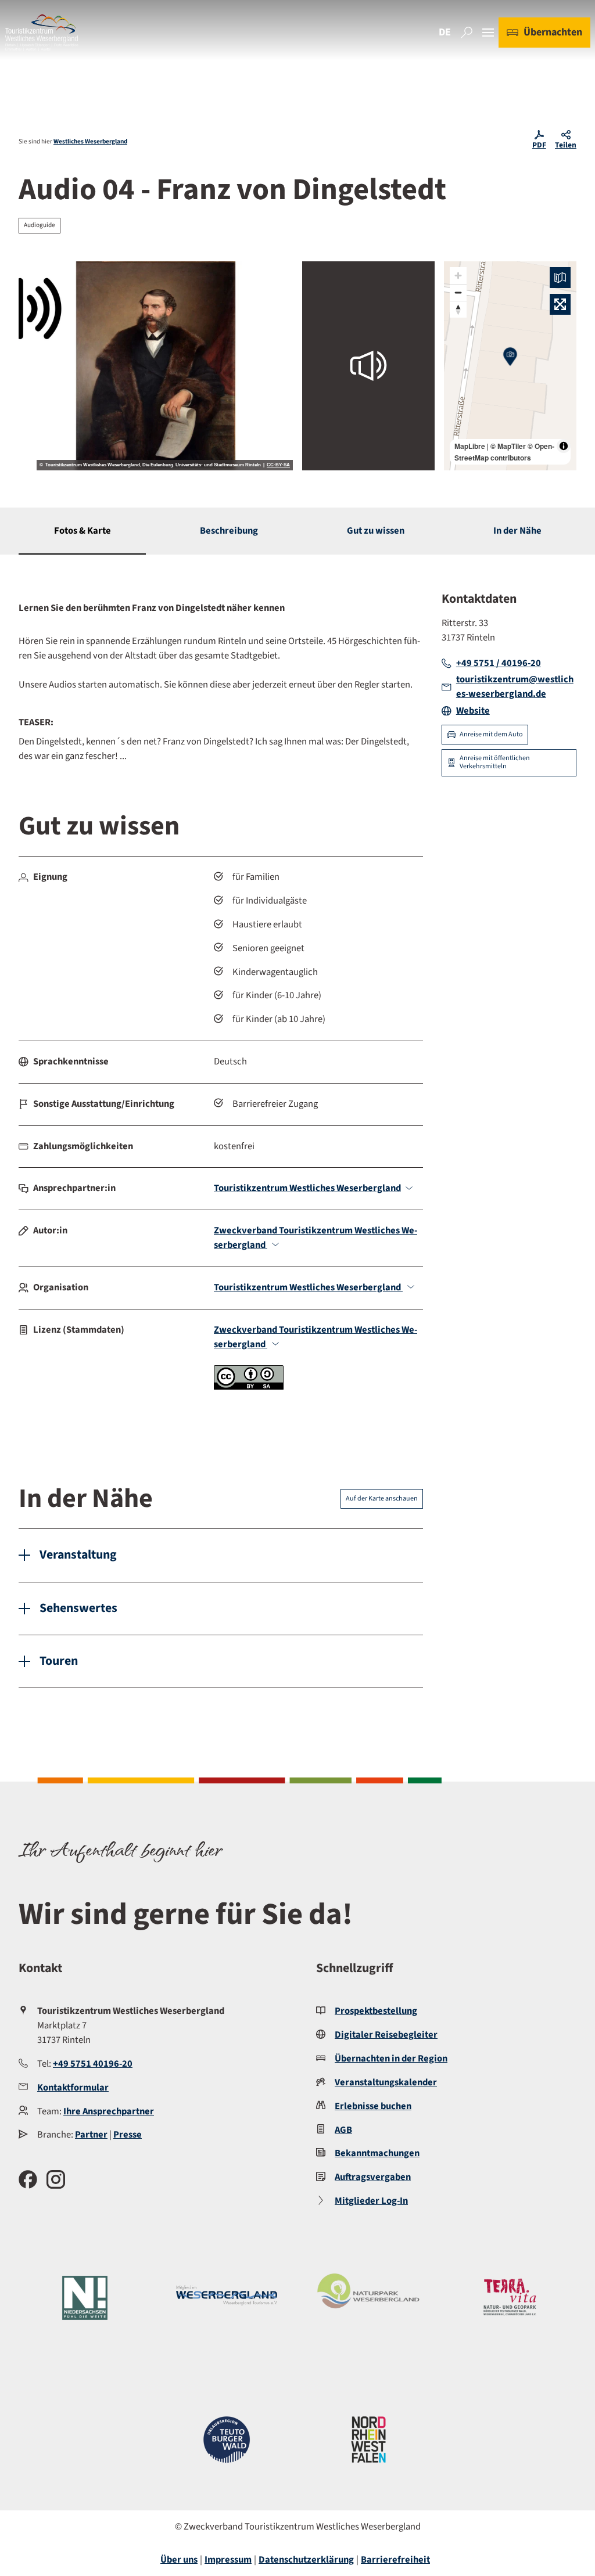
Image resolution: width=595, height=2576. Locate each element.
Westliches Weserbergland (90, 141)
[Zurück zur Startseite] (42, 33)
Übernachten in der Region (391, 2059)
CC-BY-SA (278, 465)
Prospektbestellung (376, 2011)
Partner (91, 2135)
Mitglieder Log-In (371, 2201)
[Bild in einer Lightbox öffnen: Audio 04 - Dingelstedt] (156, 366)
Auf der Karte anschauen (382, 1499)
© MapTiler (508, 446)
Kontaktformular (73, 2088)
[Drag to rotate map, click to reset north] (458, 309)
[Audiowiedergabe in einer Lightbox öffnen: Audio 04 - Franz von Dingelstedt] (368, 366)
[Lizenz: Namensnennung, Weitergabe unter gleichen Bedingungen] (249, 1387)
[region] (510, 366)
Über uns (179, 2560)
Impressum (228, 2560)
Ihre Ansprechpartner (109, 2111)
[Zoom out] (458, 292)
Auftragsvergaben (373, 2177)
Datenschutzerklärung (306, 2560)
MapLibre (470, 446)
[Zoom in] (458, 276)
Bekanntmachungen (377, 2153)
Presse (128, 2135)
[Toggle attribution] (564, 446)
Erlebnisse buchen (373, 2106)
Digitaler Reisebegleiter (386, 2035)
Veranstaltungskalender (386, 2082)
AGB (343, 2130)
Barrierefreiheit (395, 2560)
